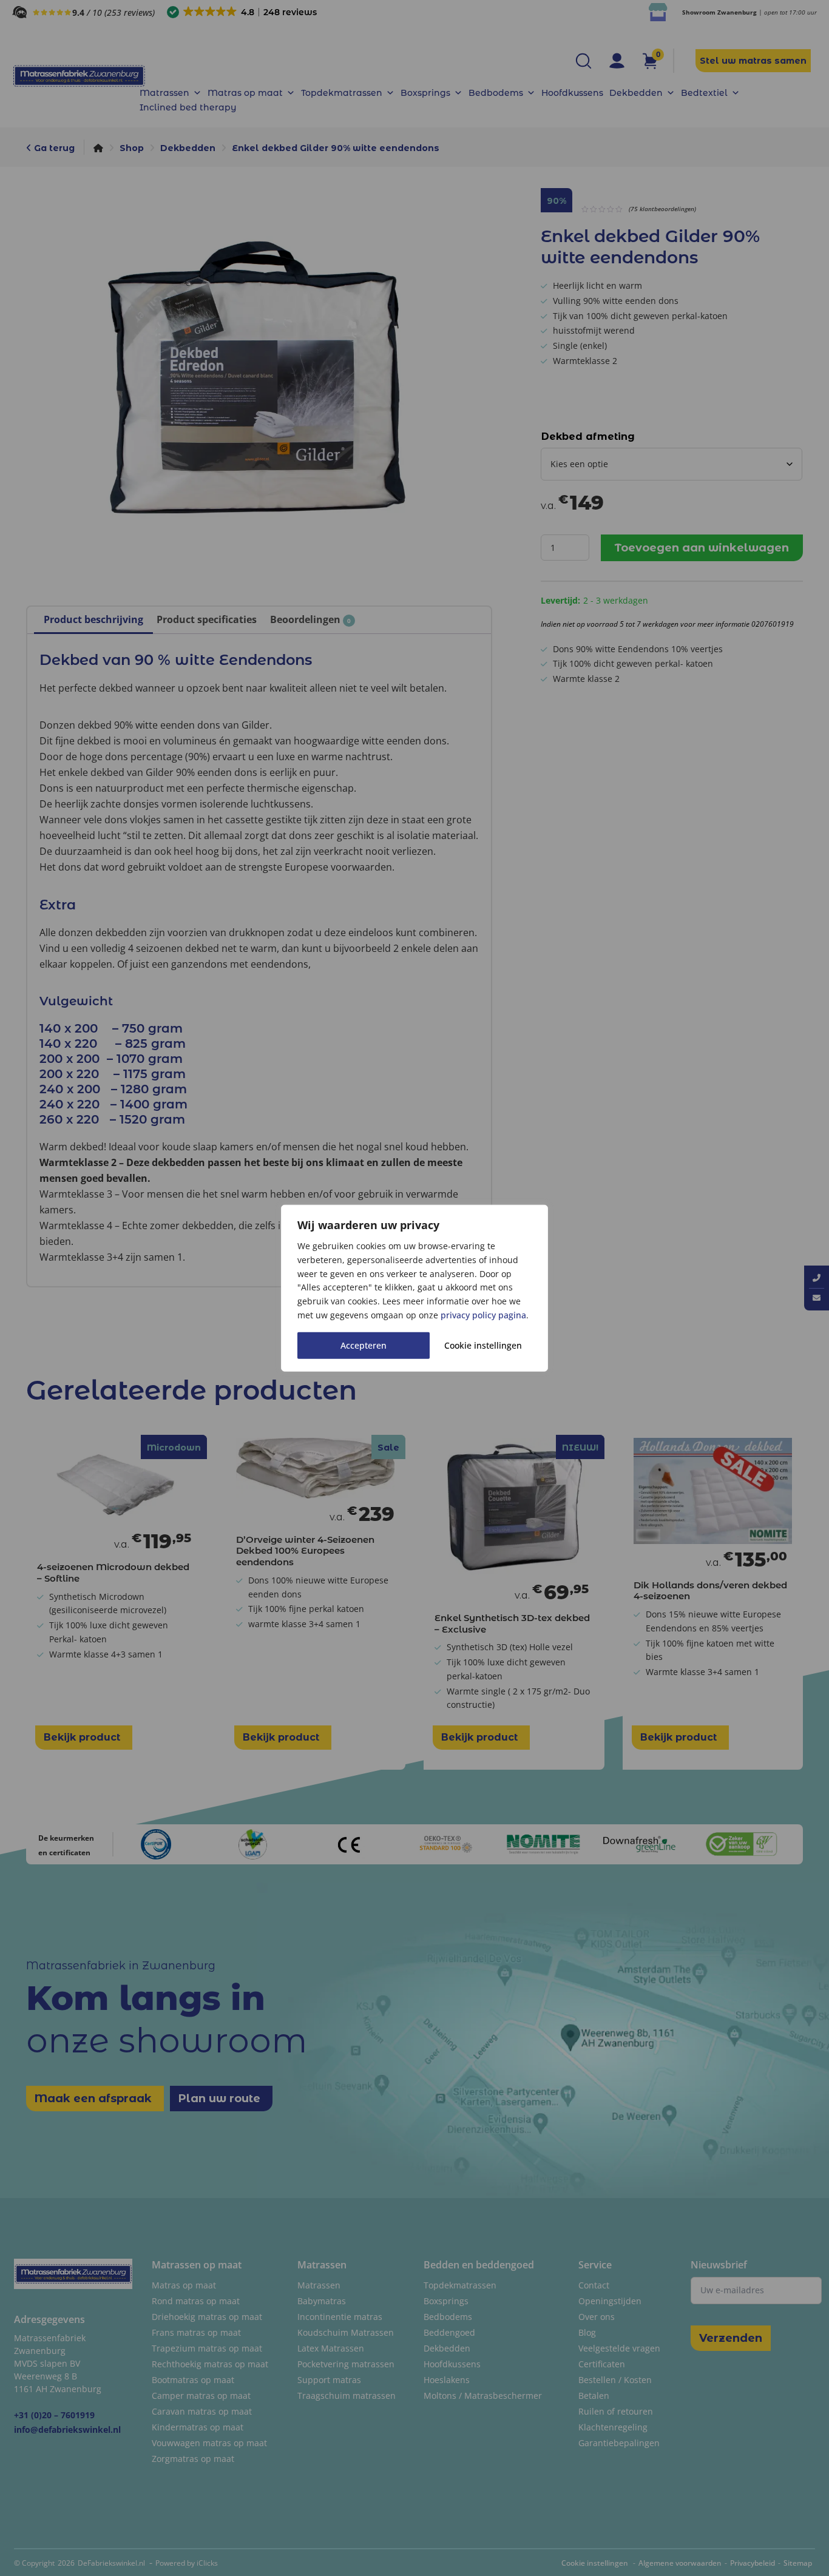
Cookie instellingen (483, 1345)
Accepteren (364, 1345)
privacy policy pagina (483, 1315)
